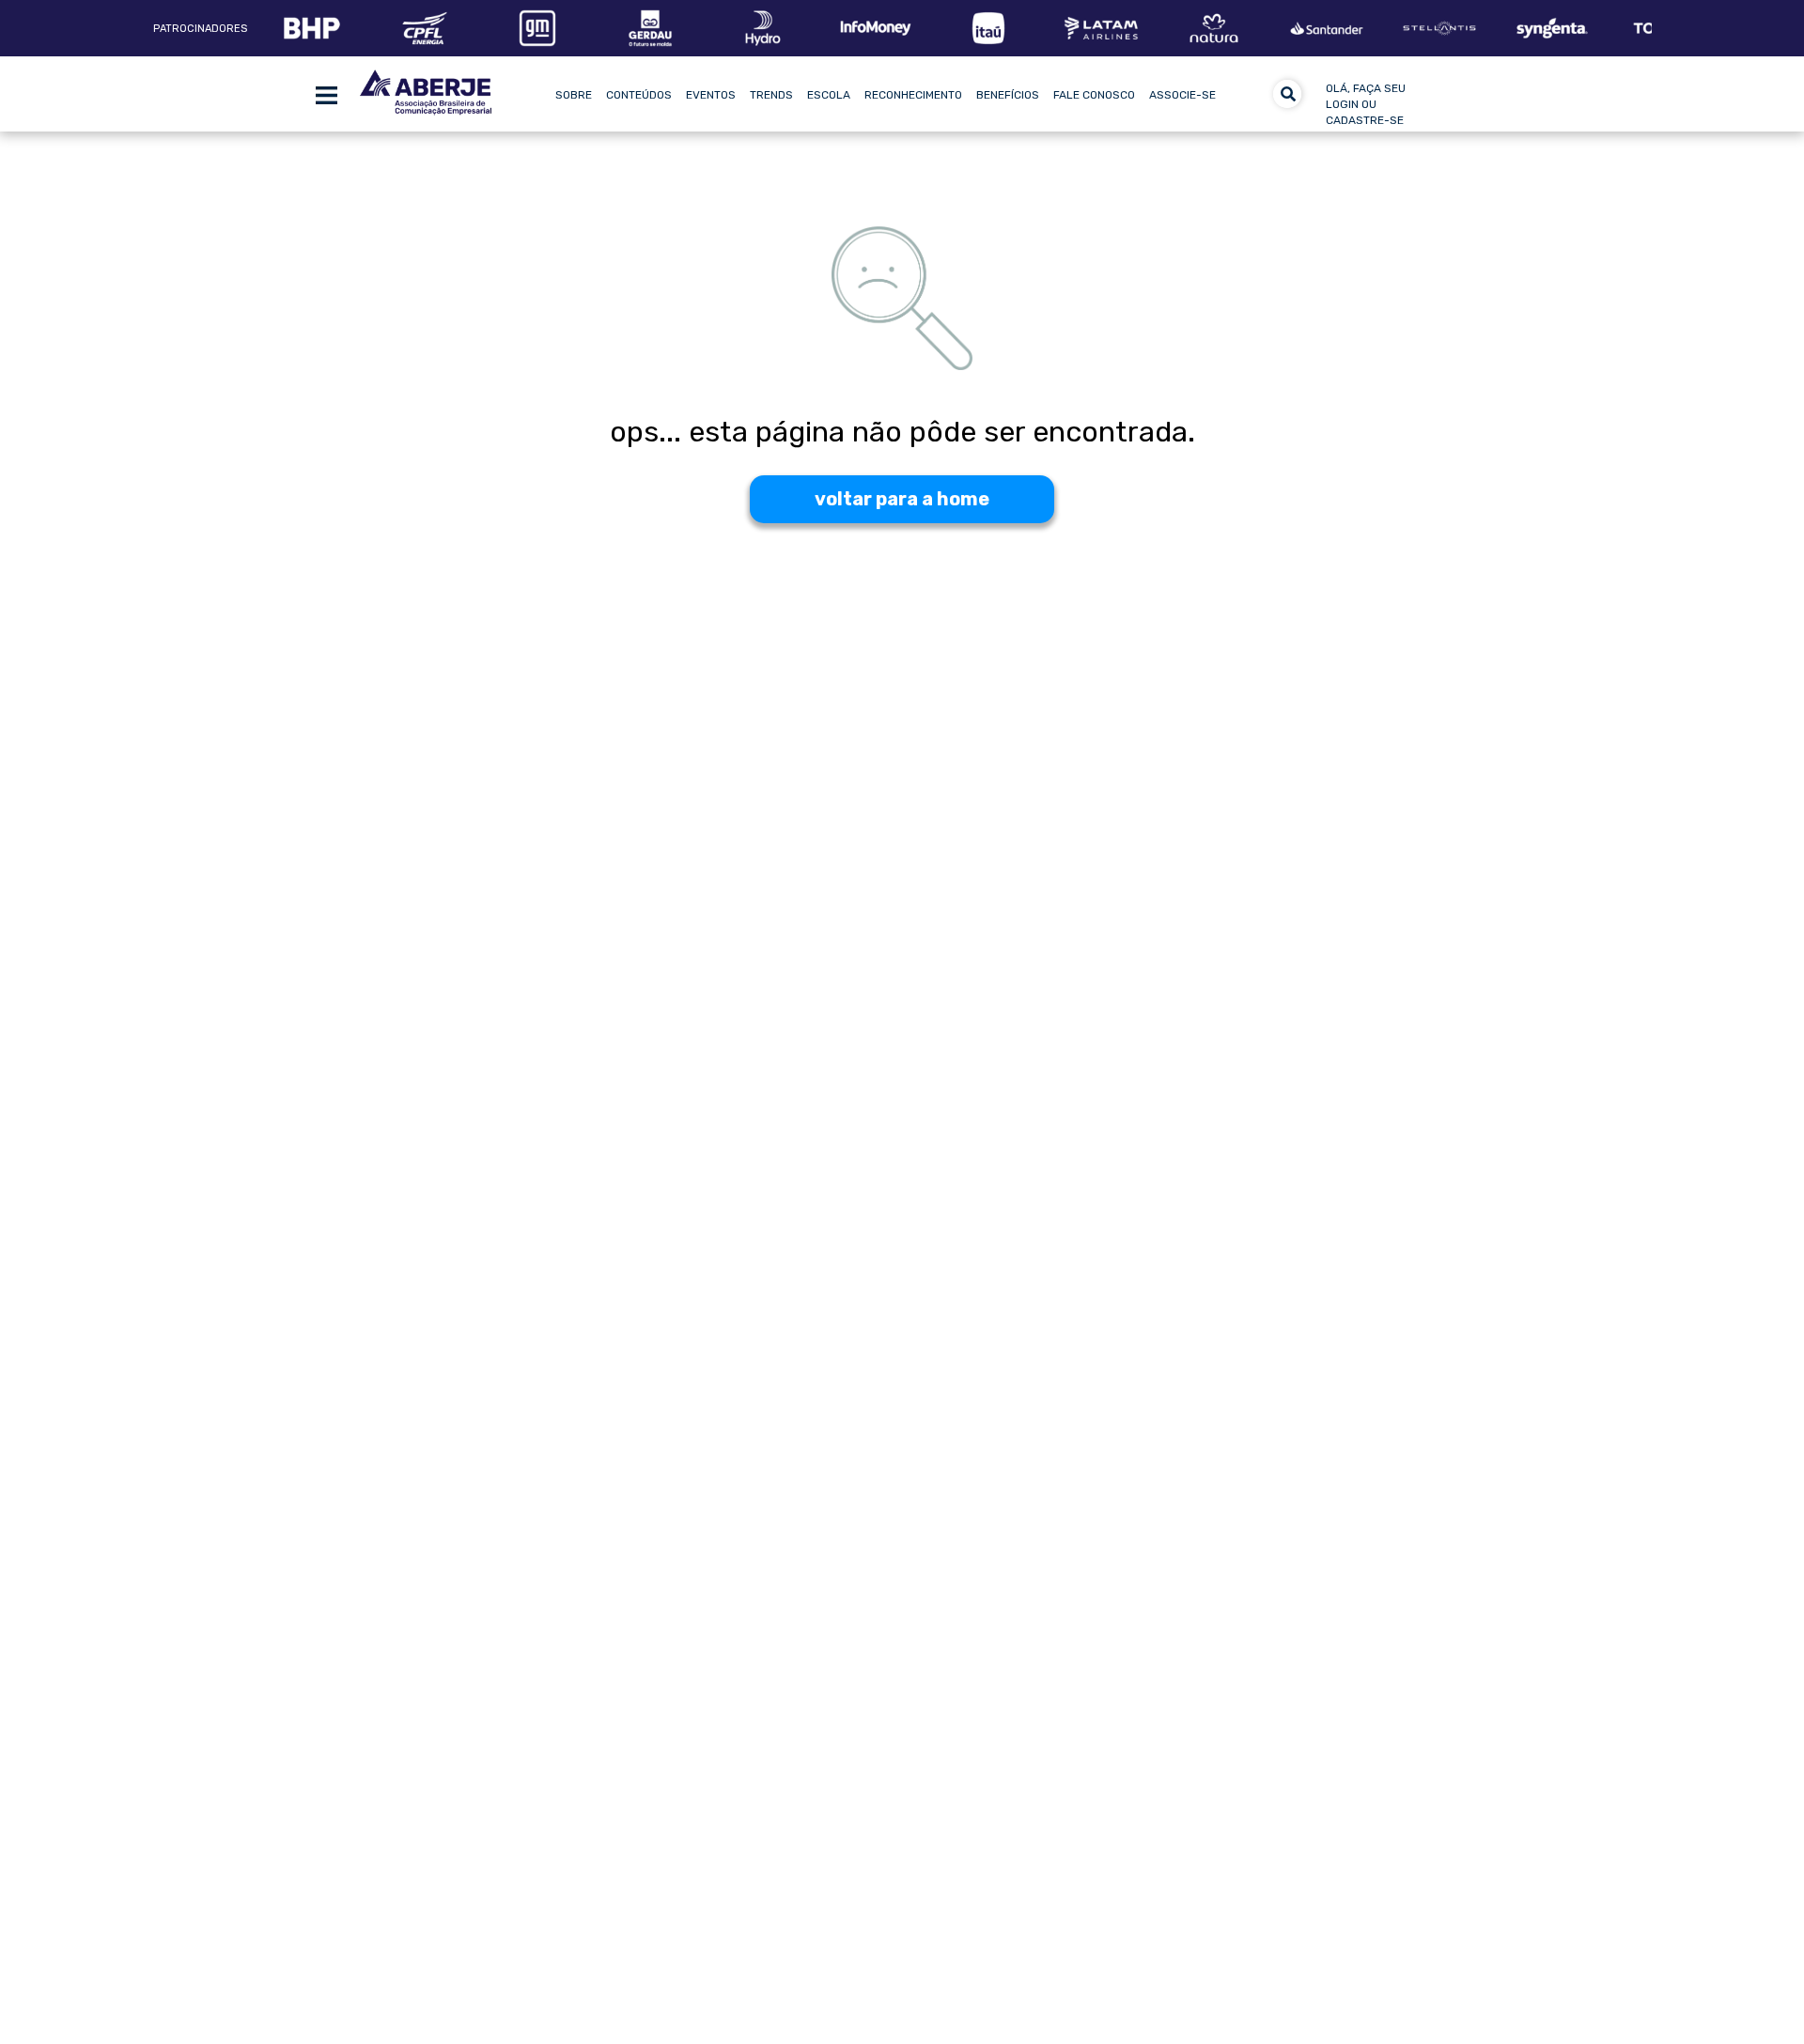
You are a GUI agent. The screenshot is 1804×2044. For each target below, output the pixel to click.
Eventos (711, 95)
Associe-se (1182, 95)
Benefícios (1008, 95)
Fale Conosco (1094, 95)
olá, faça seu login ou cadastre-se (1366, 104)
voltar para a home (902, 499)
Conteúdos (639, 95)
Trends (771, 95)
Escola (829, 95)
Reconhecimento (913, 95)
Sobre (574, 95)
